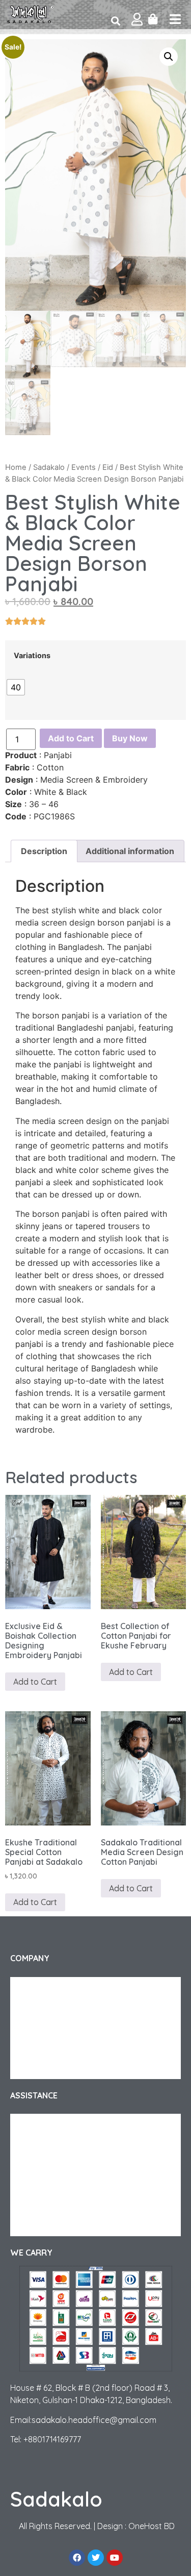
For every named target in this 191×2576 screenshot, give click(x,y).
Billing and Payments (54, 2206)
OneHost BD (152, 2526)
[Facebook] (77, 2558)
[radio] (16, 687)
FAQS (29, 2165)
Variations (32, 656)
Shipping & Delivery (52, 2124)
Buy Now (130, 738)
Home (16, 467)
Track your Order (48, 2008)
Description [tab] (44, 851)
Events (84, 467)
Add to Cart (71, 738)
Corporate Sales (47, 2028)
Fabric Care (39, 2185)
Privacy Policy (42, 2048)
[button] (169, 57)
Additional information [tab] (130, 851)
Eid (108, 467)
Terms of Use (41, 2069)
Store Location (45, 2226)
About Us (35, 1987)
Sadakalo (49, 467)
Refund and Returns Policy (63, 2144)
